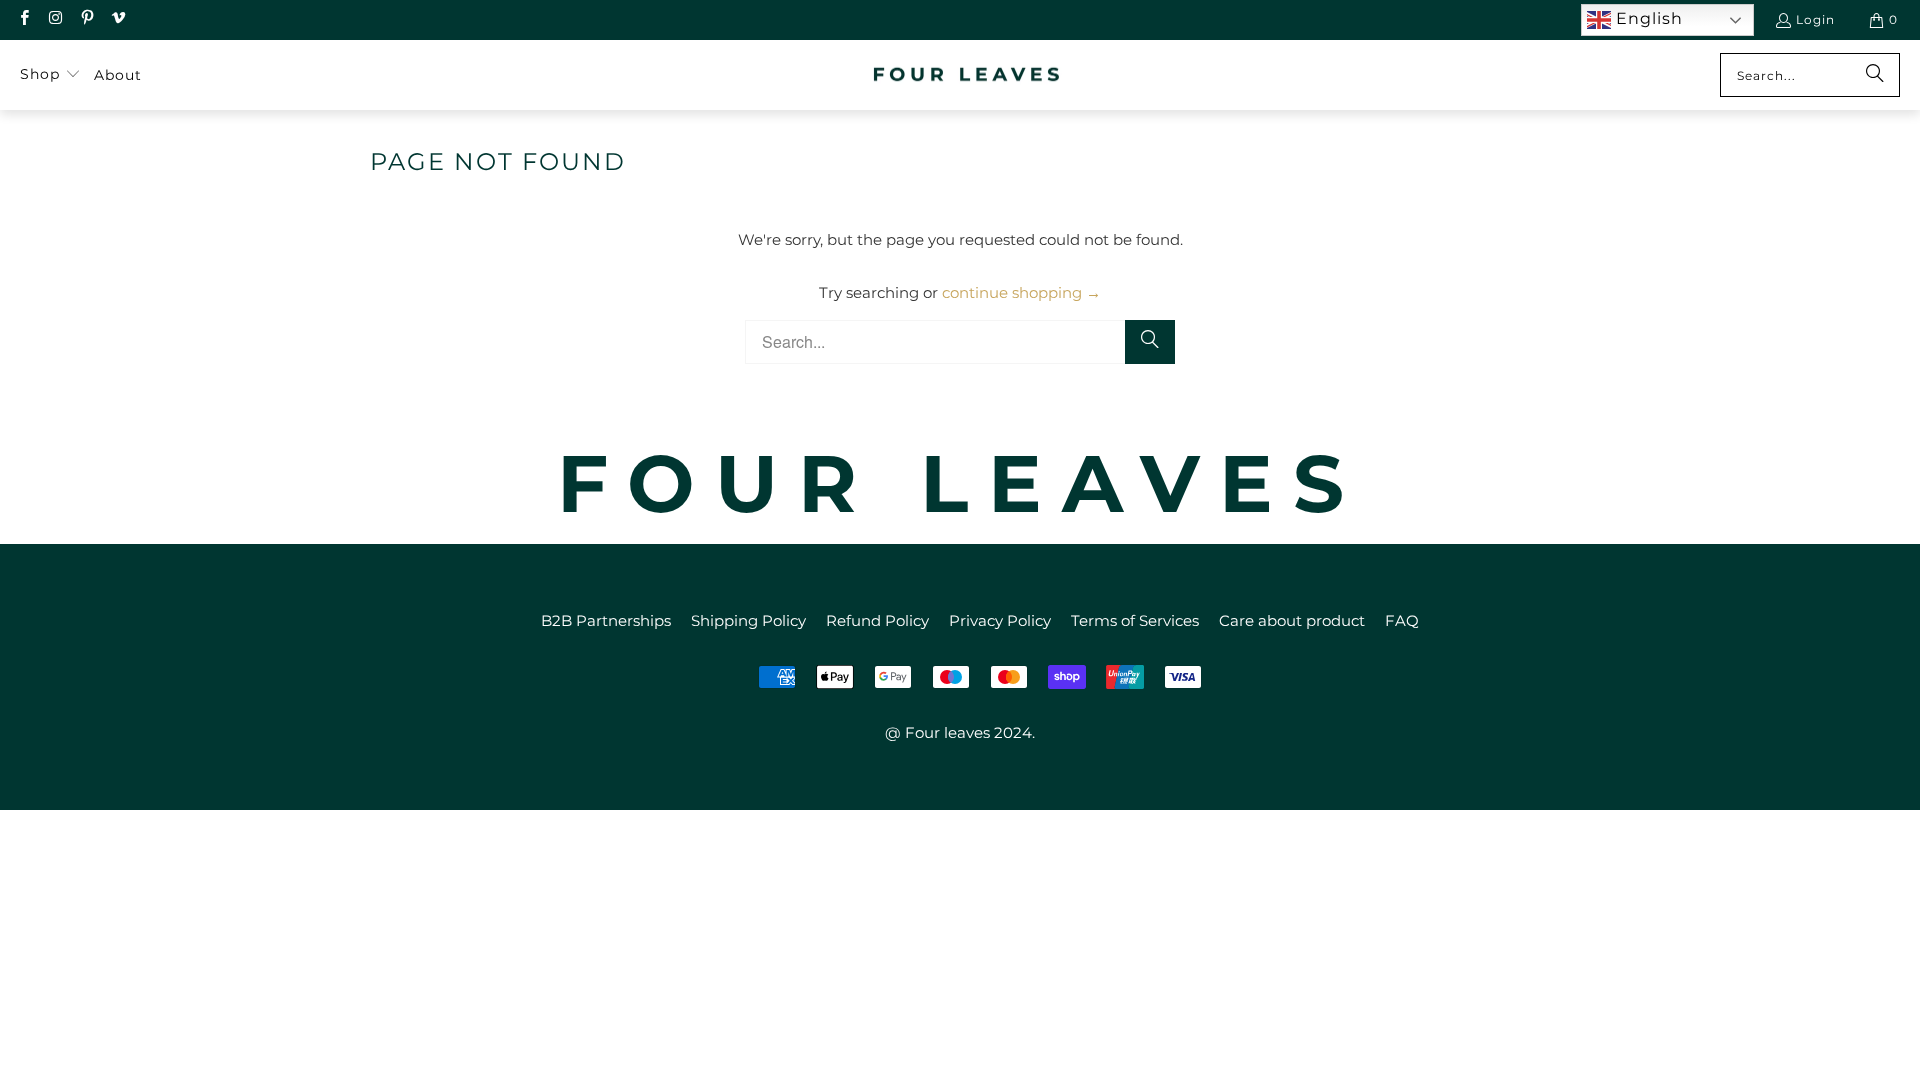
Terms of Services (1135, 620)
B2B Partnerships (606, 620)
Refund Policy (877, 620)
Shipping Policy (748, 620)
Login (1815, 19)
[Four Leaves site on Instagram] (54, 19)
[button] (50, 75)
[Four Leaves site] (967, 75)
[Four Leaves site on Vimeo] (117, 19)
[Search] (1875, 75)
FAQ (1402, 620)
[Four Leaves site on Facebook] (23, 19)
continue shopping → (1021, 292)
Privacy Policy (1000, 620)
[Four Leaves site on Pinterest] (86, 19)
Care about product (1292, 620)
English (1647, 18)
